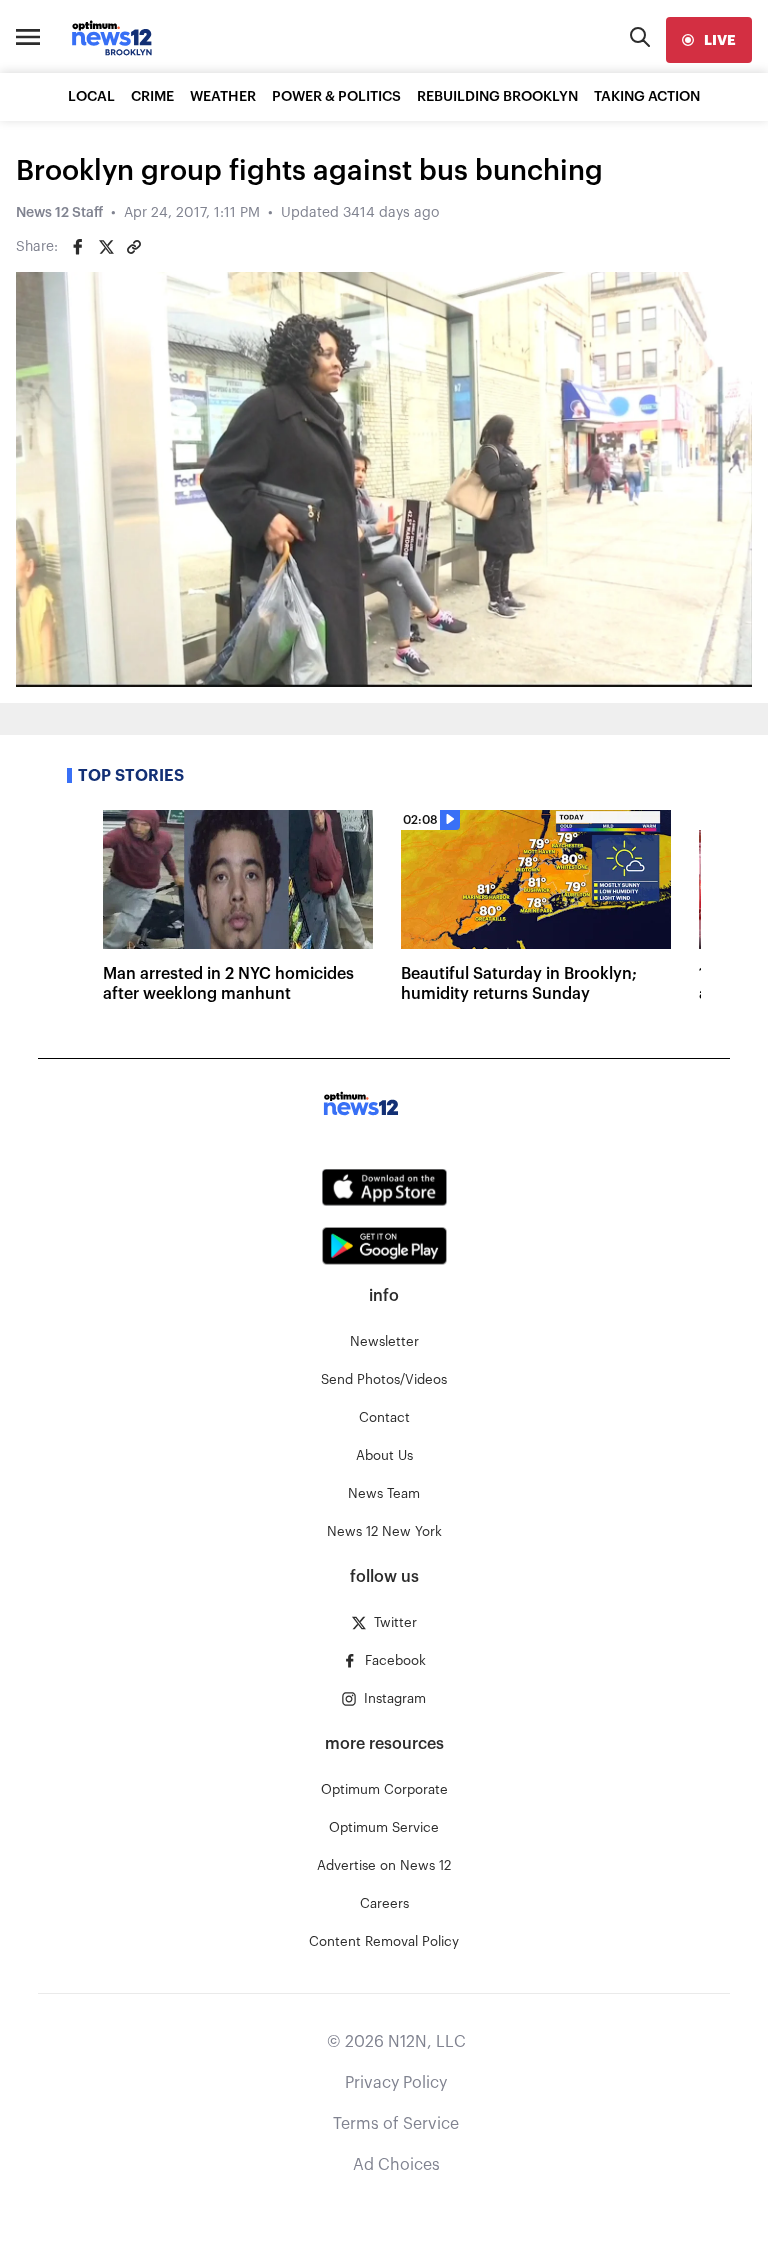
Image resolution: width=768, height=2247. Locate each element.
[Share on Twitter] (106, 247)
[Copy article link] (134, 247)
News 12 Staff (59, 213)
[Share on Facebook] (78, 247)
